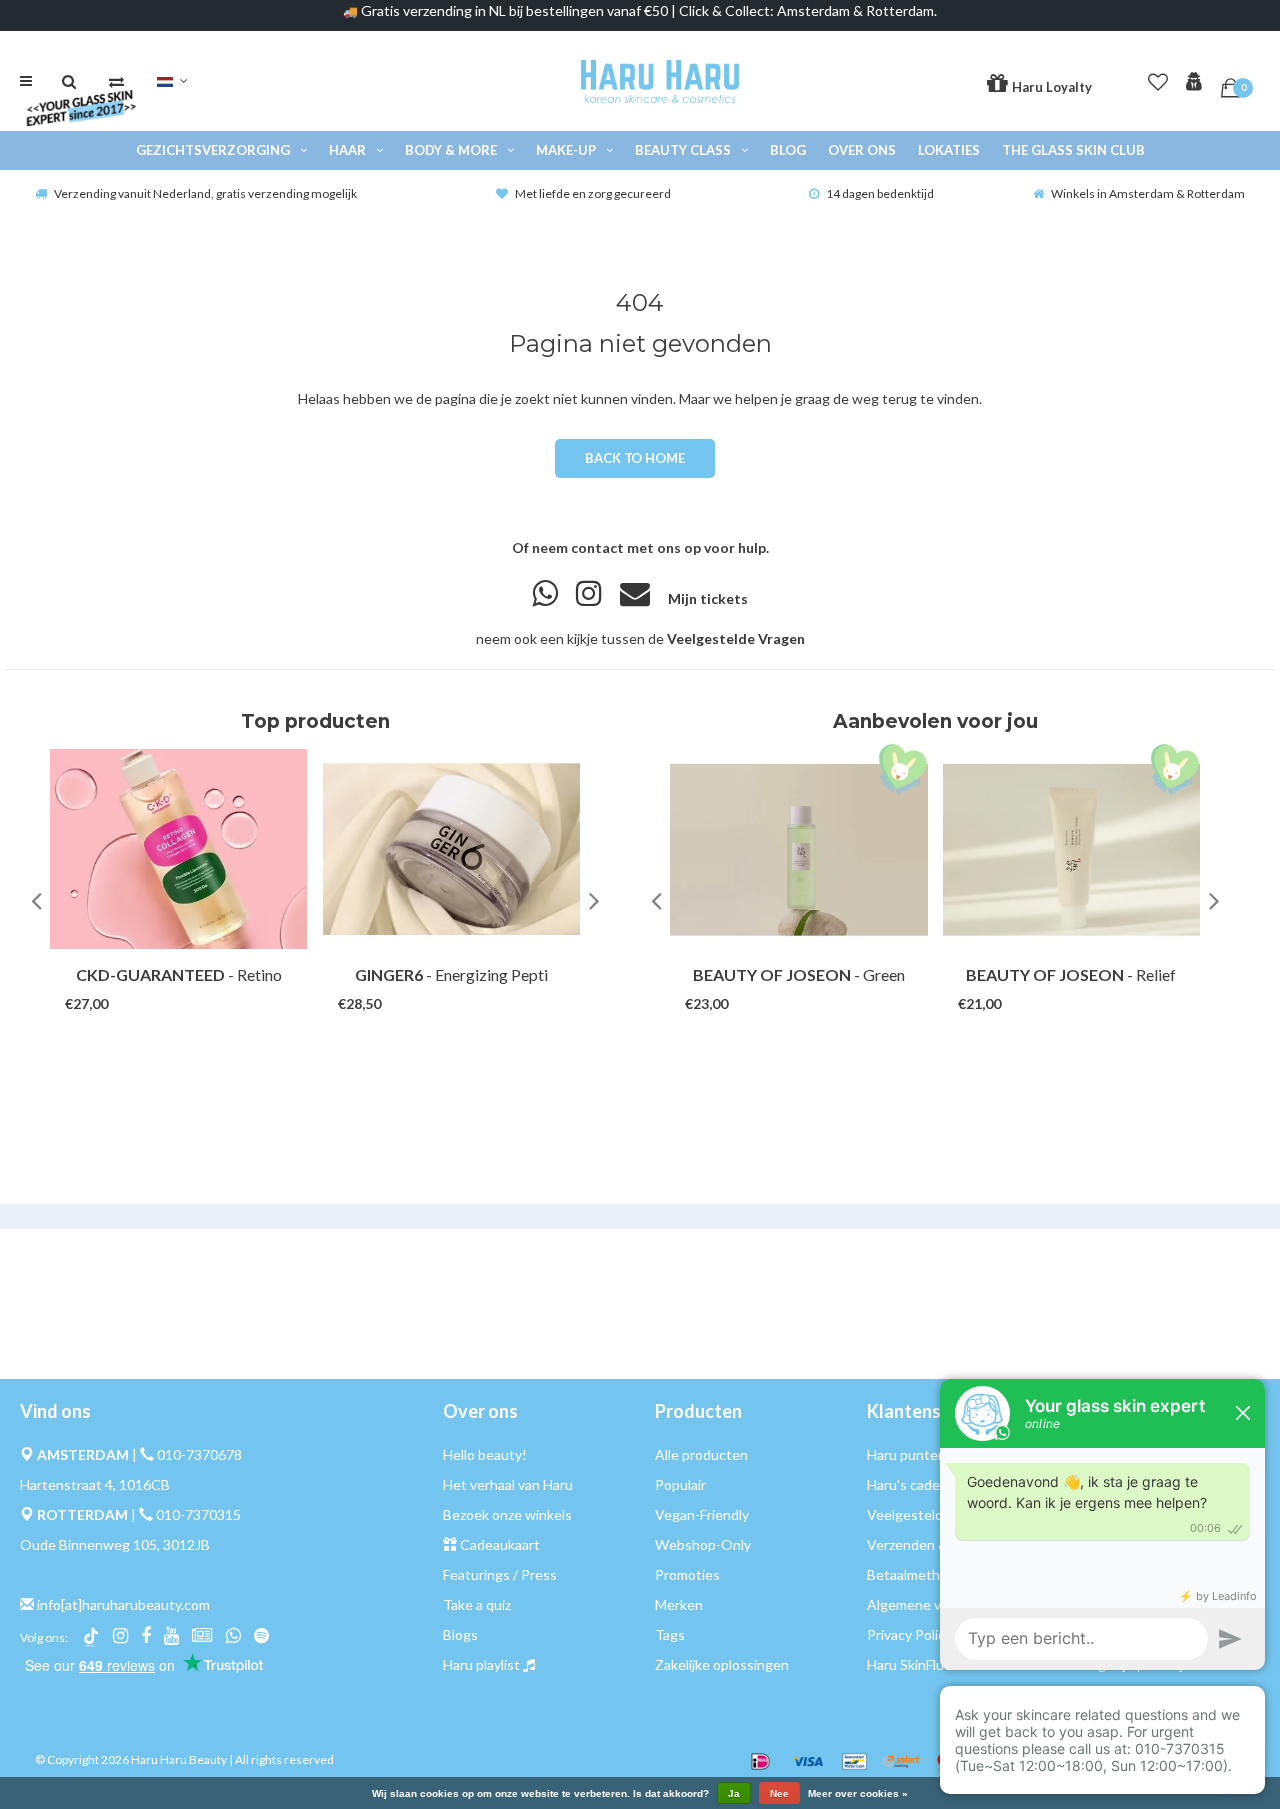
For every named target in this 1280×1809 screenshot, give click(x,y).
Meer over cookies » (858, 1794)
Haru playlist (481, 1664)
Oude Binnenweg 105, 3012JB (115, 1544)
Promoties (687, 1574)
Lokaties (949, 150)
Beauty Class (683, 150)
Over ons (862, 150)
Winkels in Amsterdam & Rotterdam (1148, 193)
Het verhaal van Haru (508, 1484)
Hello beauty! (485, 1454)
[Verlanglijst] (1158, 78)
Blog (788, 150)
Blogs (460, 1634)
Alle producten (701, 1454)
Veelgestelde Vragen (736, 638)
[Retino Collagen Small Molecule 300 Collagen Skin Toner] (179, 849)
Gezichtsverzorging (213, 150)
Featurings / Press (500, 1574)
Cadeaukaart (500, 1544)
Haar (347, 150)
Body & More (451, 150)
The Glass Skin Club (1073, 150)
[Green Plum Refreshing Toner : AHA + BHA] (799, 849)
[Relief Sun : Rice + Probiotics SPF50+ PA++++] (1072, 849)
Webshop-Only (703, 1544)
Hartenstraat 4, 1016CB (95, 1484)
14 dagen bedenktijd (880, 193)
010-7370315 (198, 1514)
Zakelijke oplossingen (722, 1664)
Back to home (634, 458)
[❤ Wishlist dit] (205, 984)
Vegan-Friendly (702, 1514)
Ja (734, 1793)
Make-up (566, 150)
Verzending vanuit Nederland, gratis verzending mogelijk (205, 193)
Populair (680, 1484)
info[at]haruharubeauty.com (123, 1604)
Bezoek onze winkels (507, 1514)
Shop (159, 984)
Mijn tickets (708, 598)
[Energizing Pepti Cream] (452, 849)
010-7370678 (199, 1454)
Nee (779, 1793)
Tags (670, 1634)
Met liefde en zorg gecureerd (593, 193)
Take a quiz (477, 1604)
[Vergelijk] (116, 81)
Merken (679, 1604)
